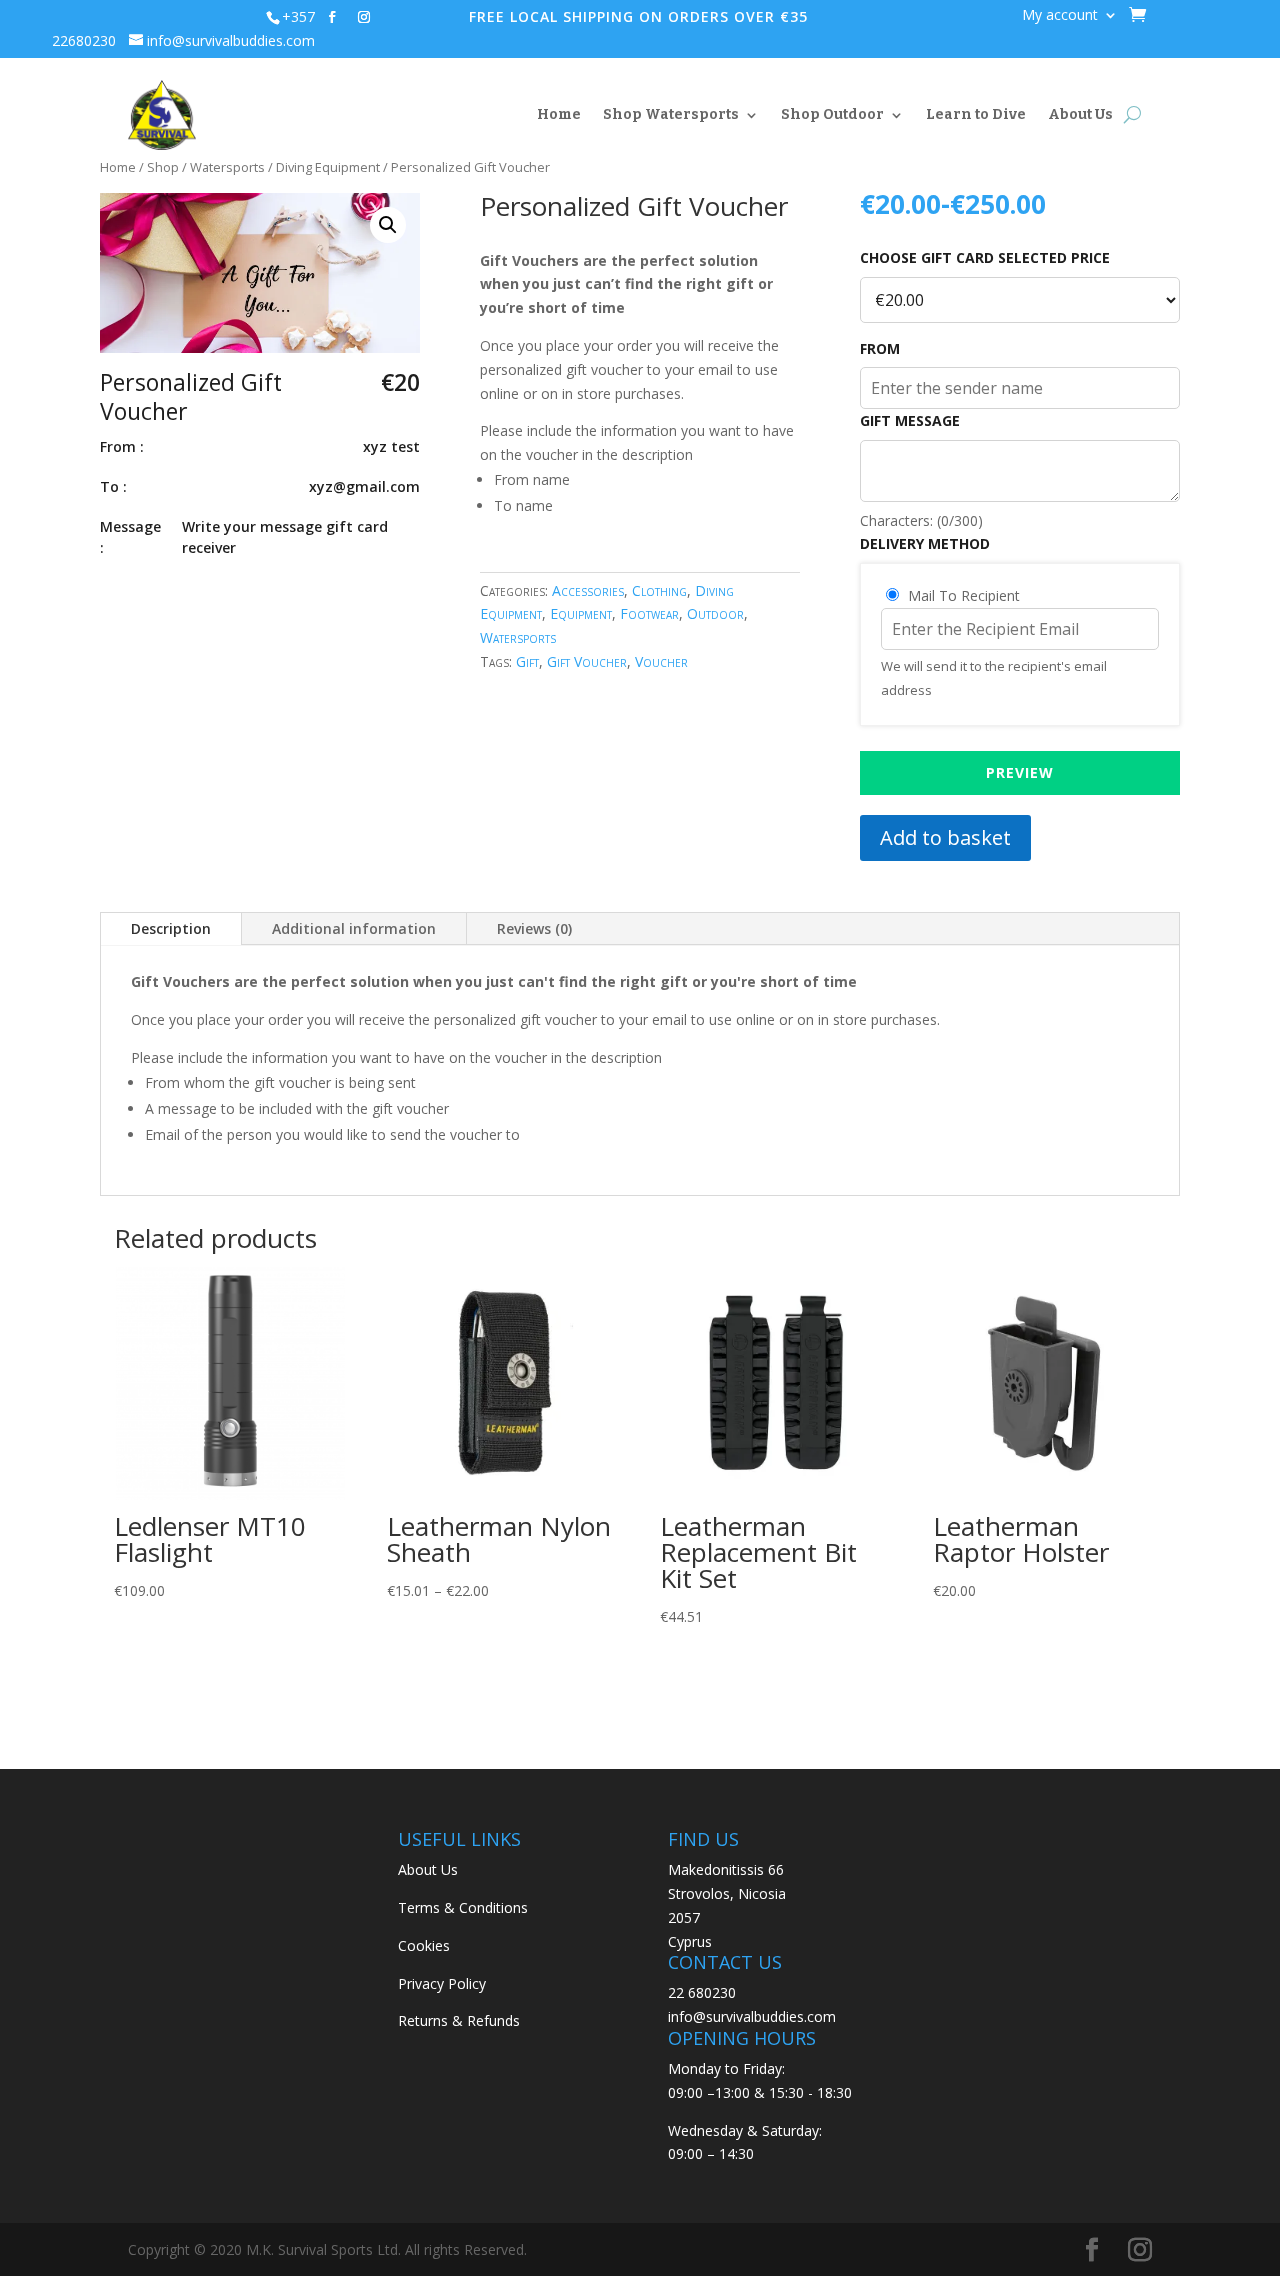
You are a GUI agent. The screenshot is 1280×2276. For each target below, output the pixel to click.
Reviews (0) (534, 928)
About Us (1080, 114)
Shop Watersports (671, 114)
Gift (527, 661)
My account (1060, 16)
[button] (388, 225)
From (880, 349)
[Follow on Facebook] (332, 17)
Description (171, 928)
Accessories (588, 590)
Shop (163, 167)
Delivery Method (925, 544)
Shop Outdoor (832, 114)
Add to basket (945, 837)
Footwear (649, 613)
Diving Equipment (328, 167)
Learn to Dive (976, 114)
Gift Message (910, 421)
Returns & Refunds (459, 2020)
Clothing (659, 590)
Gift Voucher (587, 661)
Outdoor (715, 613)
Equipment (581, 613)
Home (559, 114)
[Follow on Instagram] (364, 17)
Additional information (354, 928)
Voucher (661, 661)
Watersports (227, 167)
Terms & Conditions (463, 1907)
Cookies (424, 1945)
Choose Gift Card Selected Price (985, 258)
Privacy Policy (442, 1983)
